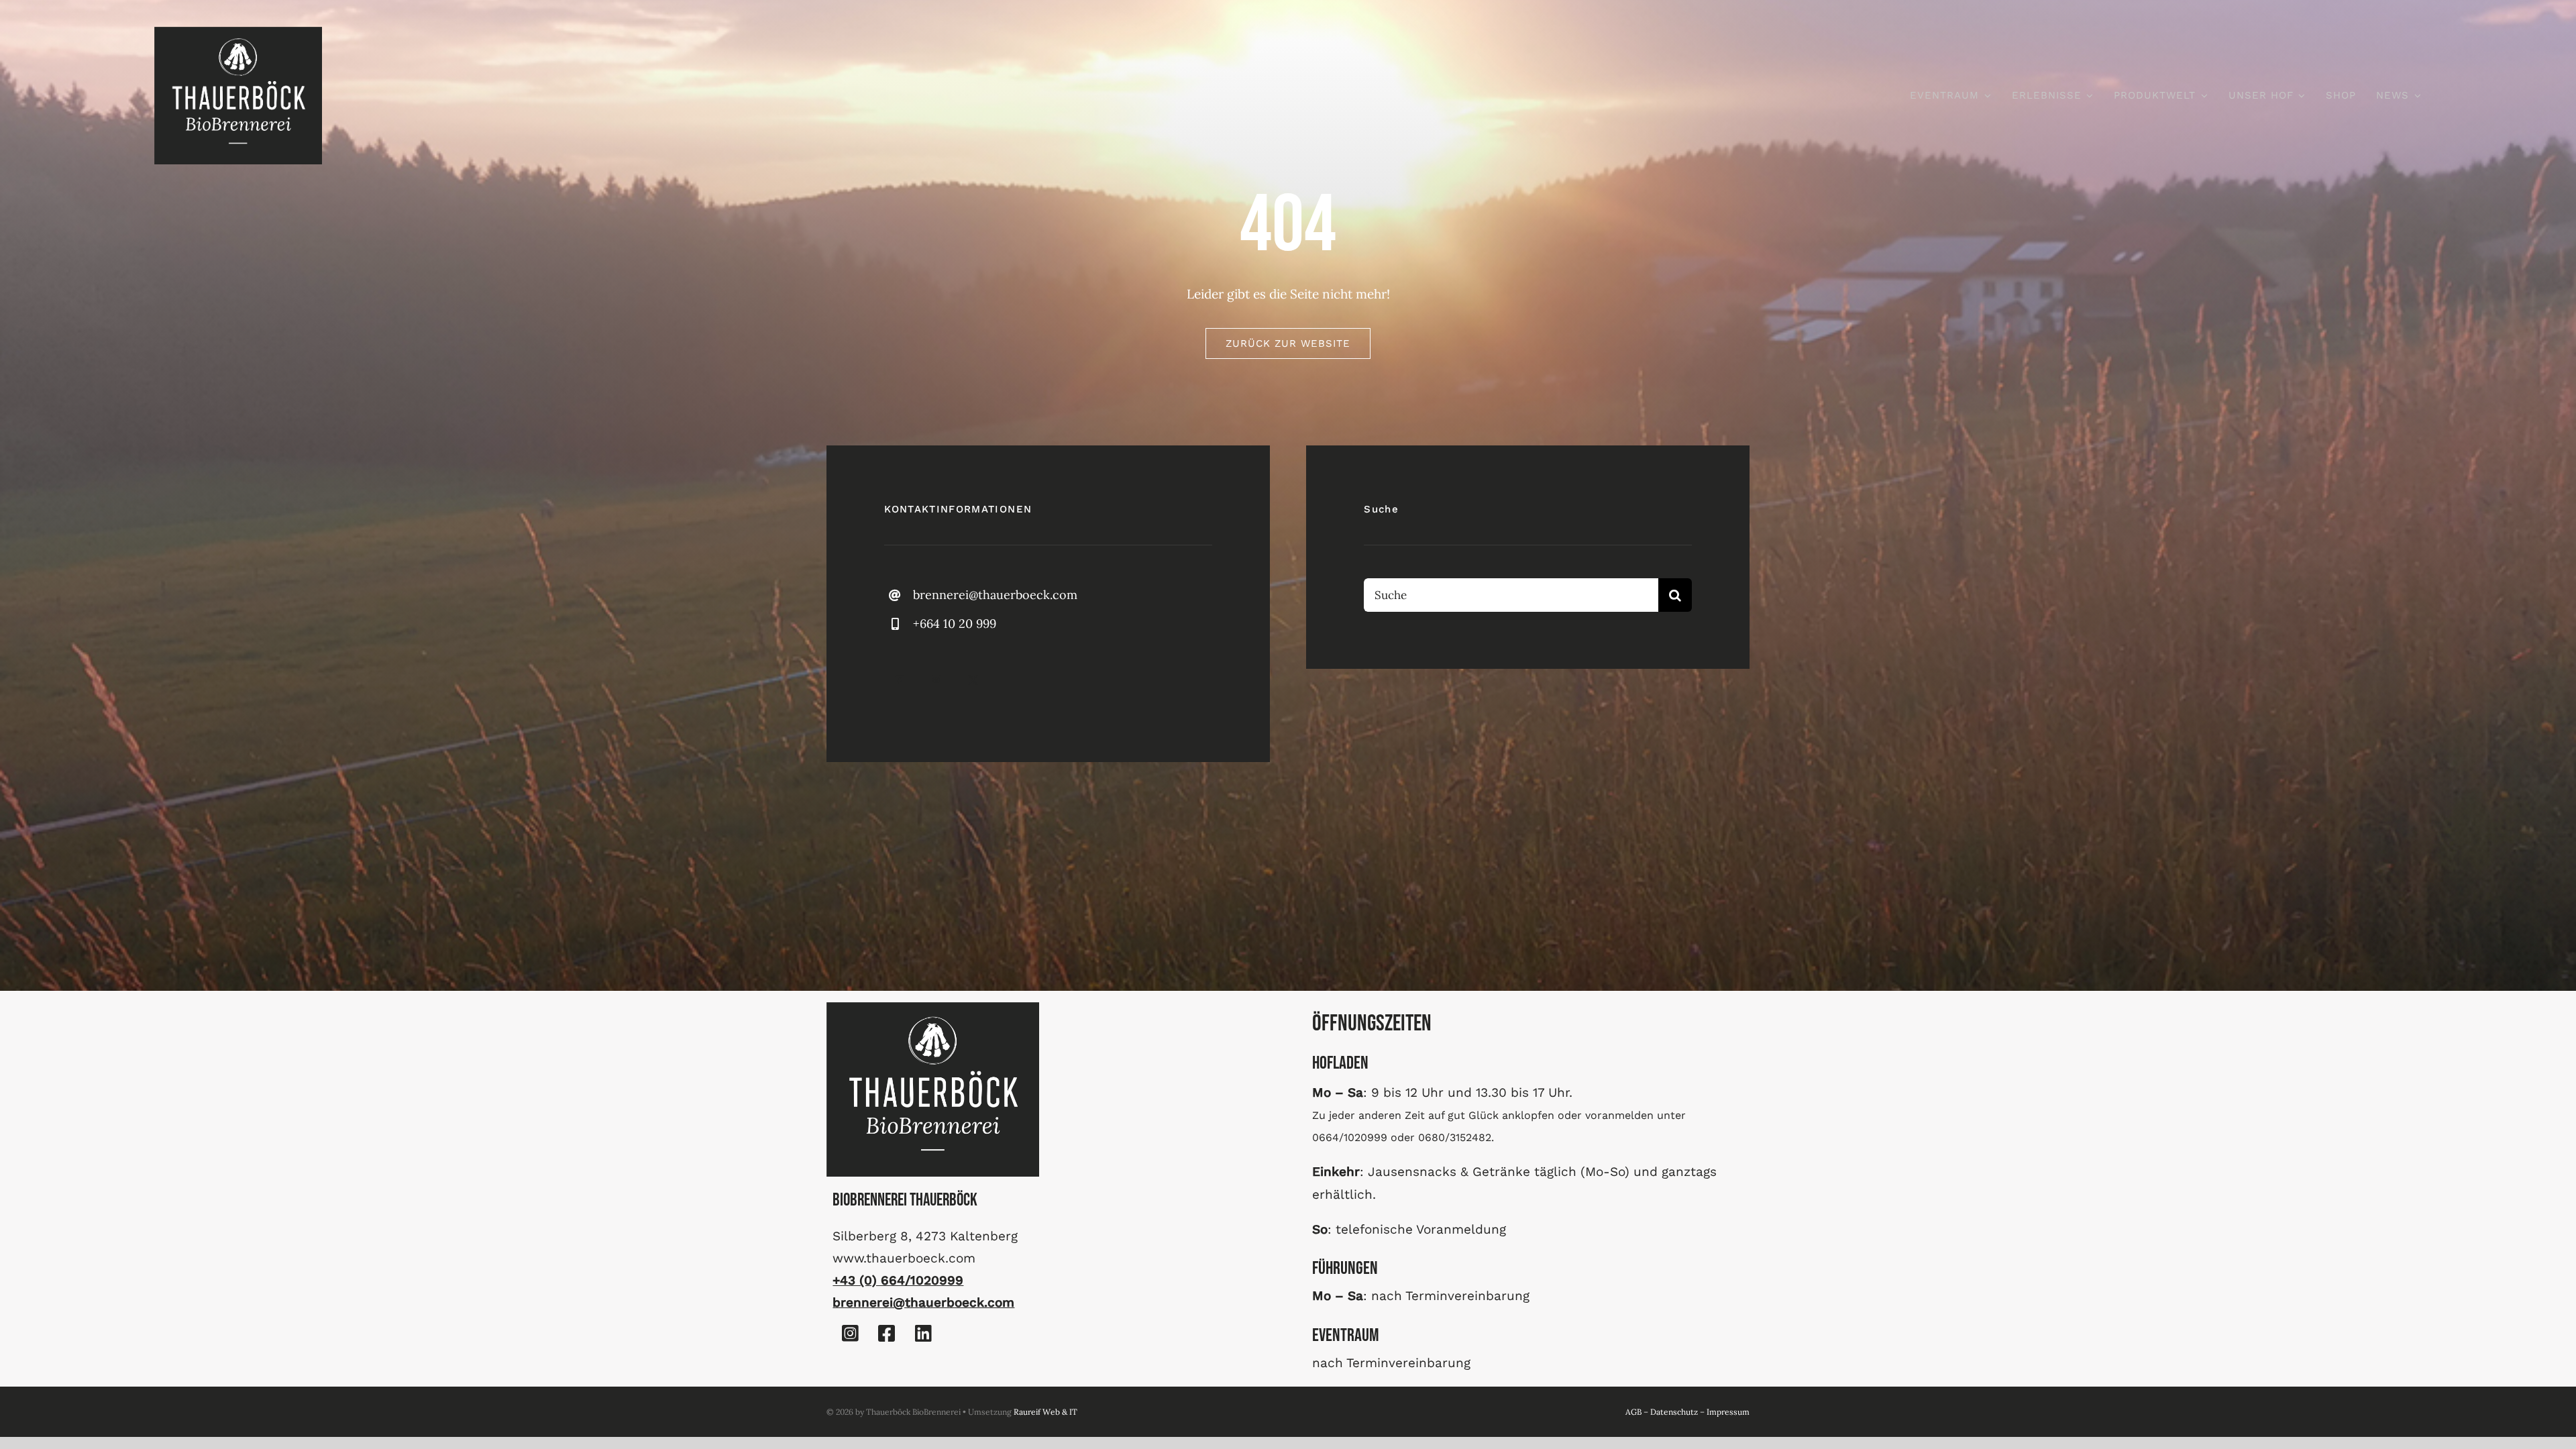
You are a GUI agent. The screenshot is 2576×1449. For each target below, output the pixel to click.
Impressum (1728, 1412)
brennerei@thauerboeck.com (995, 595)
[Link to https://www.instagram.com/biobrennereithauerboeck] (850, 1334)
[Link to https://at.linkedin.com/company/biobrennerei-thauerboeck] (923, 1334)
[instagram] (936, 680)
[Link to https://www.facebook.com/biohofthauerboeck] (887, 1334)
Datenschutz (1674, 1412)
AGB (1633, 1412)
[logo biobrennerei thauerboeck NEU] (238, 33)
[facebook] (899, 680)
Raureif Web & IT (1045, 1412)
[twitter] (973, 680)
